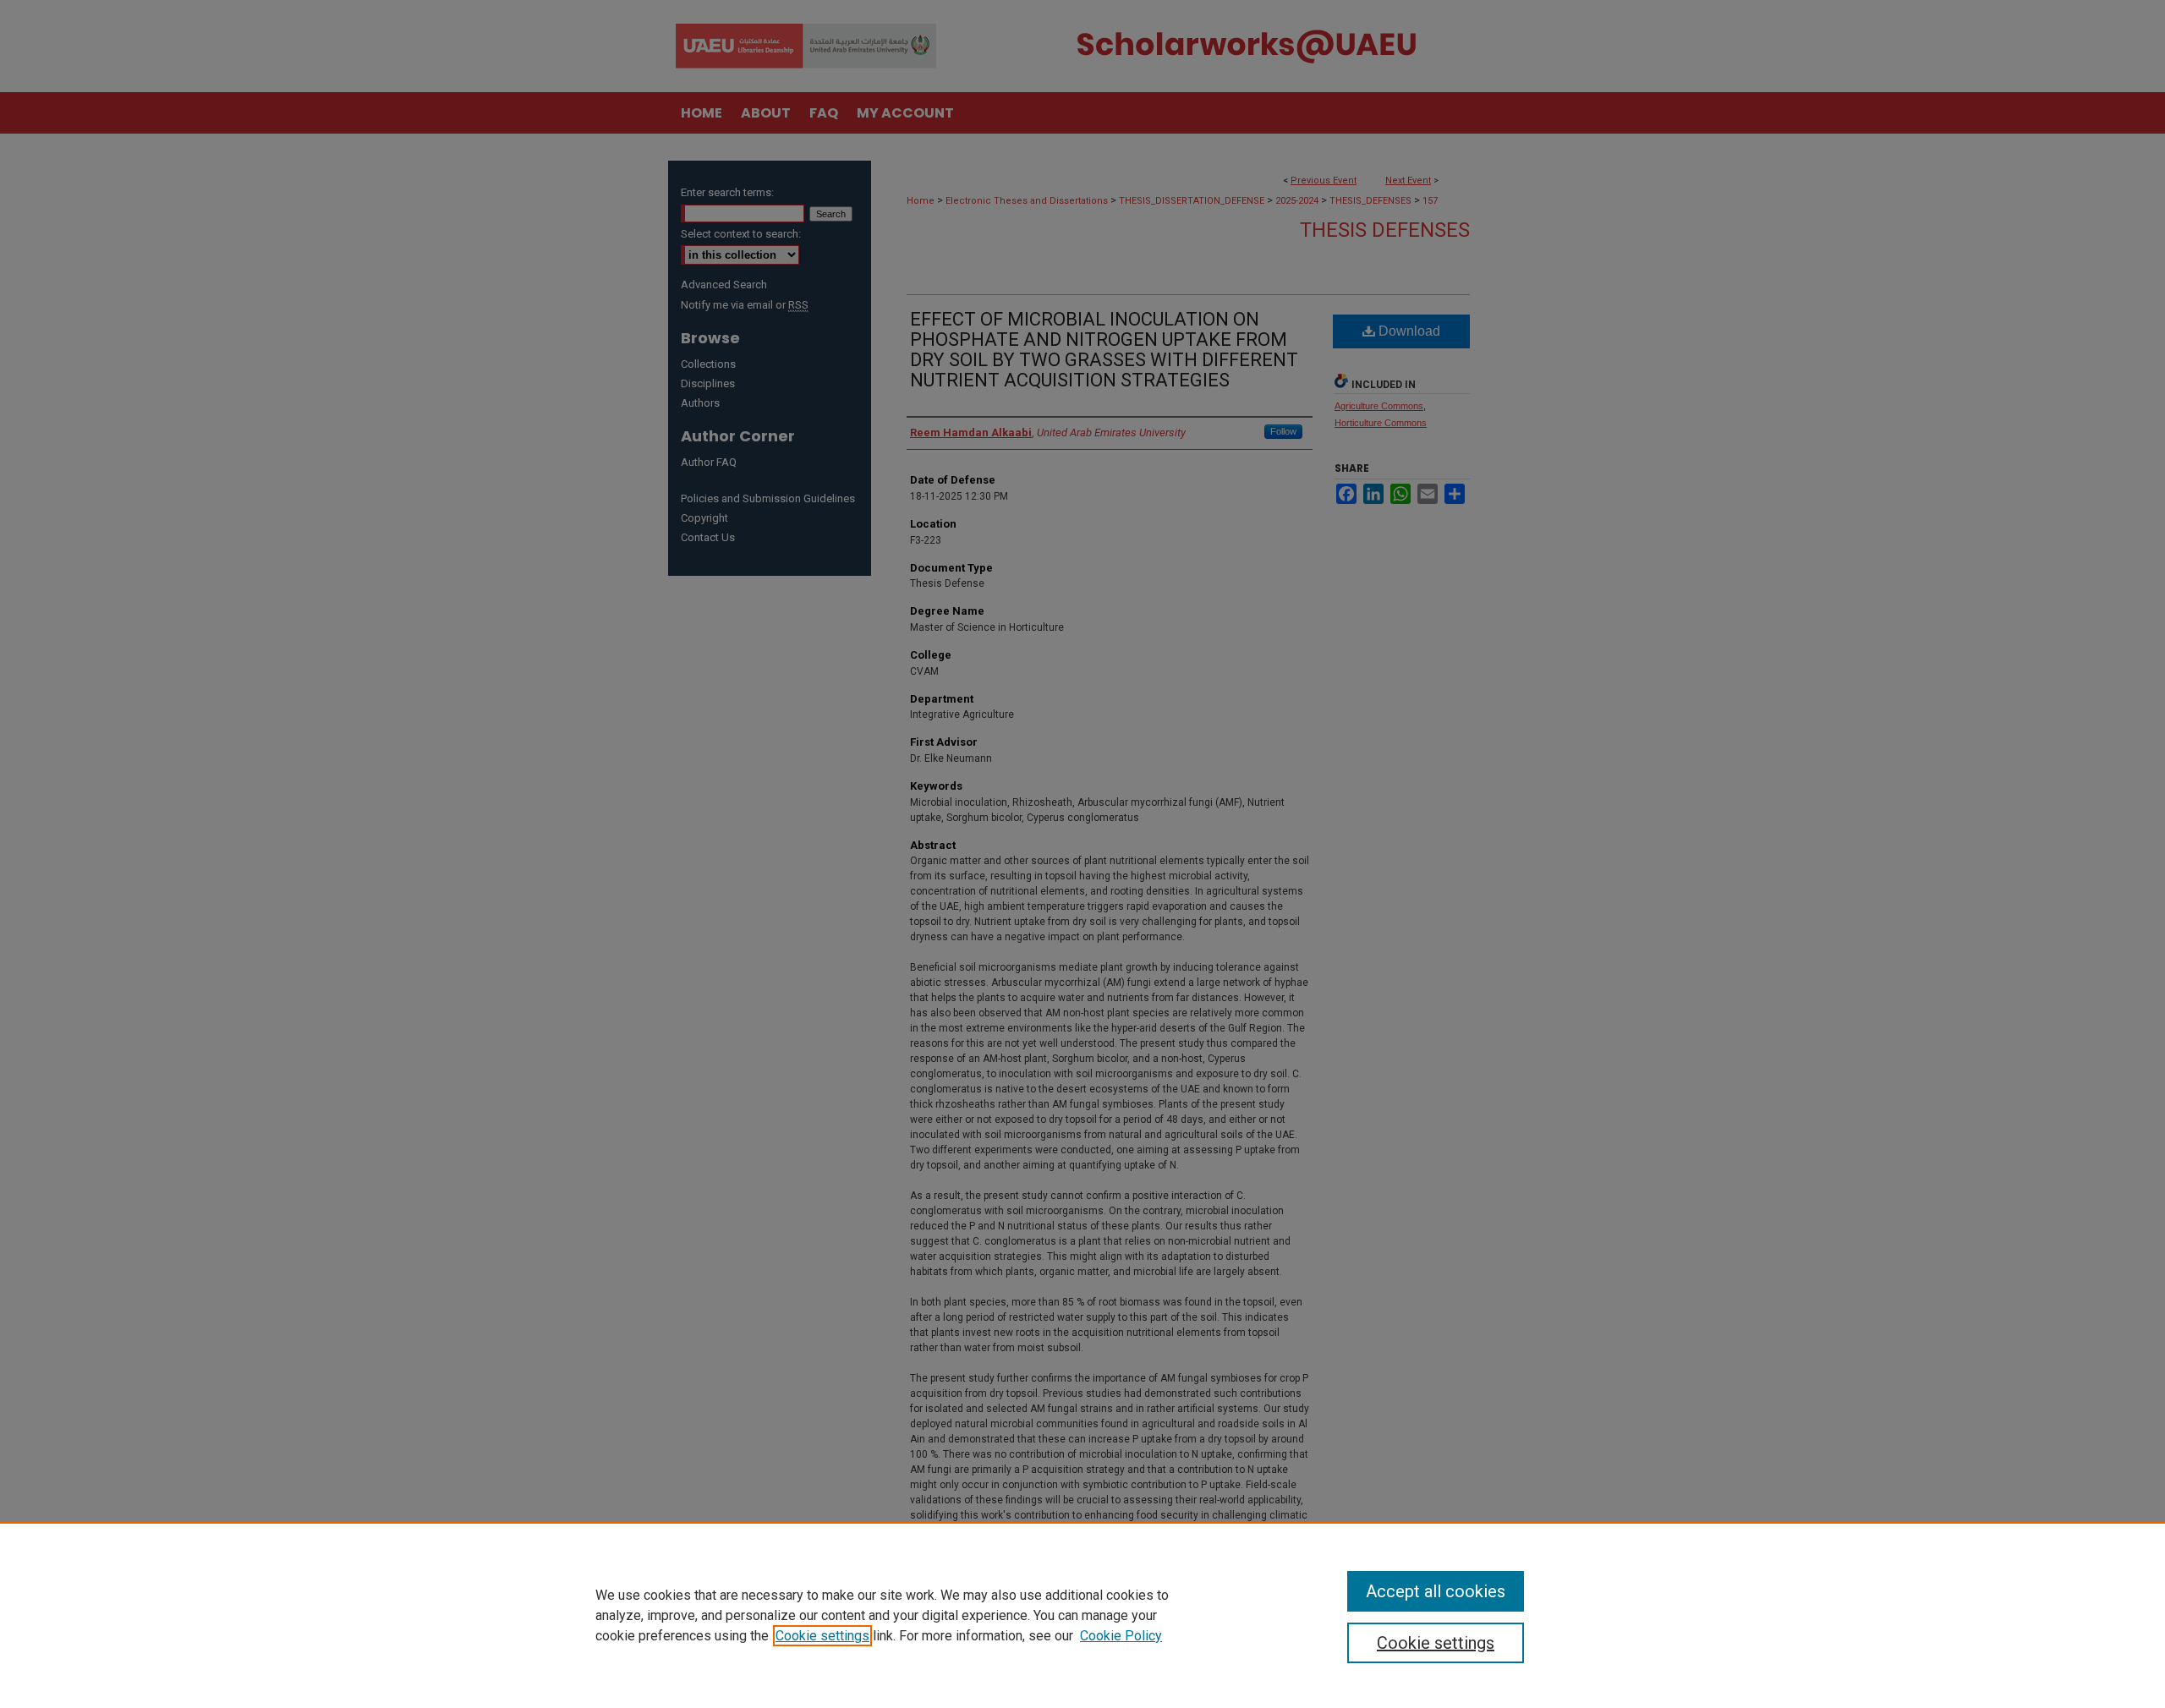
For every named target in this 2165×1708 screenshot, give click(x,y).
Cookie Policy (1121, 1636)
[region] (1082, 1615)
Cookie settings (822, 1636)
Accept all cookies (1436, 1591)
